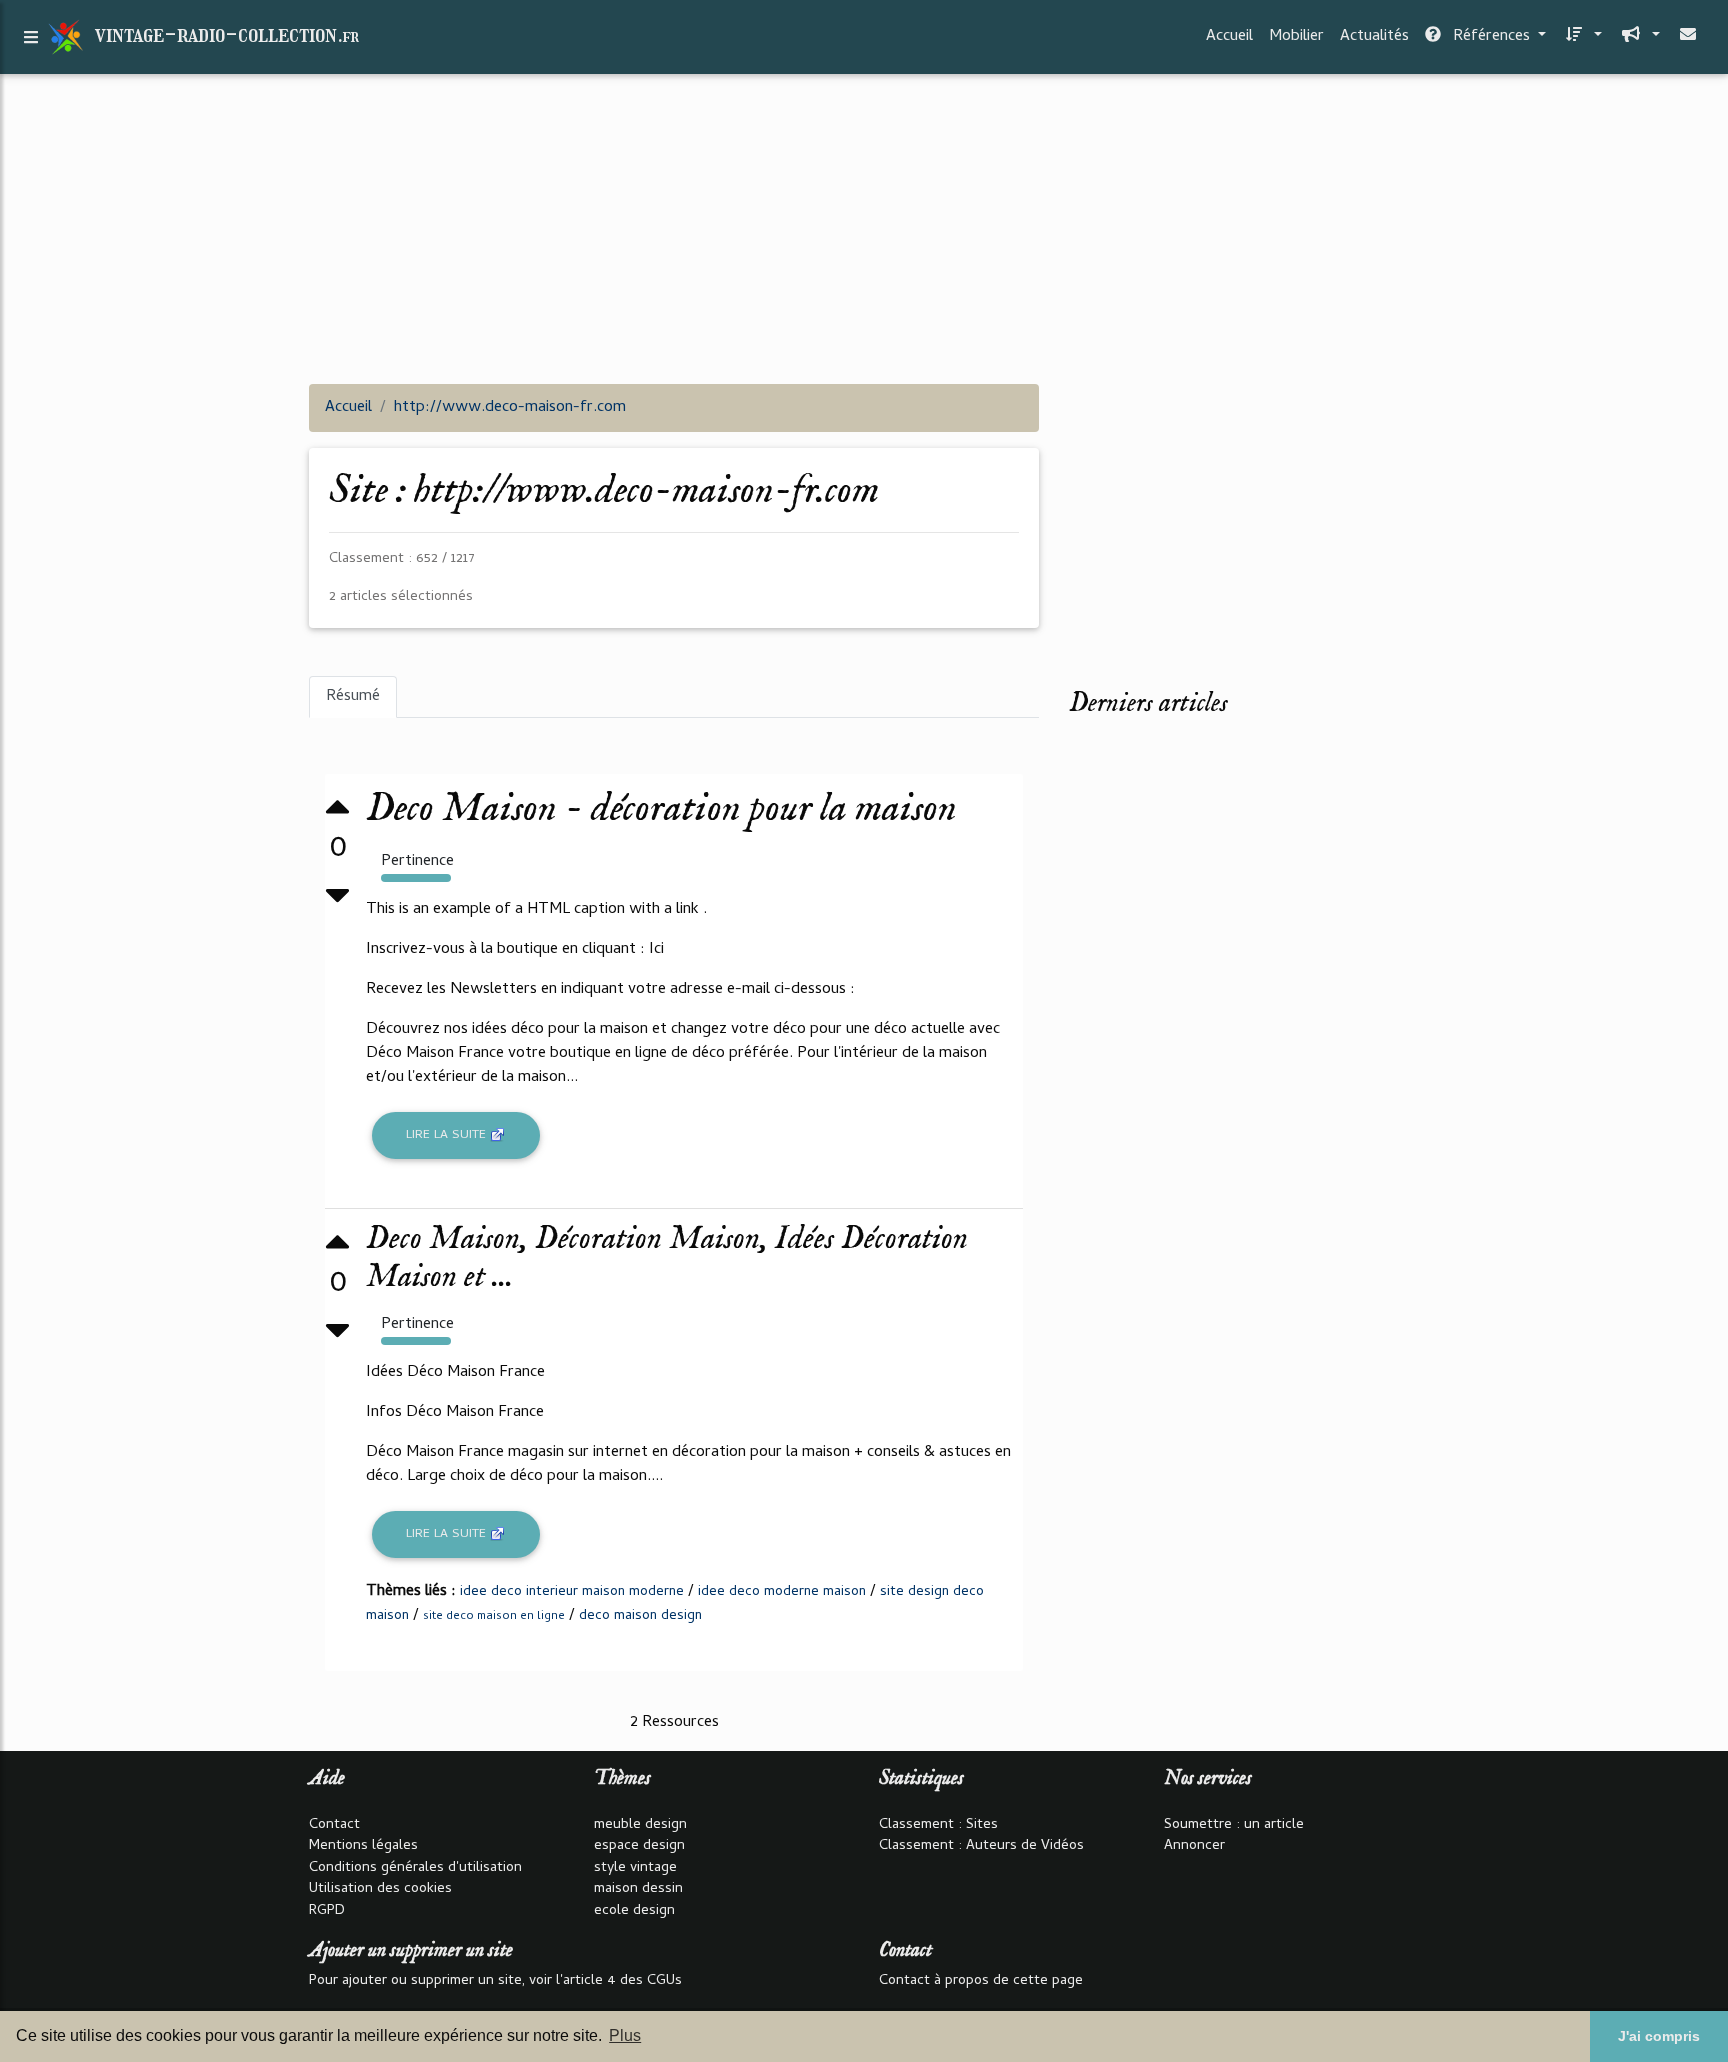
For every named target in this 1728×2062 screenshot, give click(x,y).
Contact (334, 1825)
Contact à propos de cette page (981, 1981)
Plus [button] (625, 2035)
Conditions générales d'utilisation (415, 1868)
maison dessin (638, 1889)
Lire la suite (448, 1135)
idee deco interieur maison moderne (572, 1592)
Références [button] (1491, 37)
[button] (1582, 37)
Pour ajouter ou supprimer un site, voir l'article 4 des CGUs (495, 1981)
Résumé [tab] (353, 697)
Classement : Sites (938, 1825)
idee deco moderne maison (782, 1592)
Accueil (1229, 37)
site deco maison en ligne (494, 1617)
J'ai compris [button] (1659, 2036)
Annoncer (1194, 1846)
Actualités (1374, 37)
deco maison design (640, 1616)
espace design (639, 1846)
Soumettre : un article (1234, 1825)
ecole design (634, 1911)
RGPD (327, 1911)
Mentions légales (363, 1846)
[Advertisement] (864, 228)
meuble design (640, 1825)
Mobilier (1296, 37)
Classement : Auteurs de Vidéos (981, 1846)
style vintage (635, 1868)
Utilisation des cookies (380, 1889)
